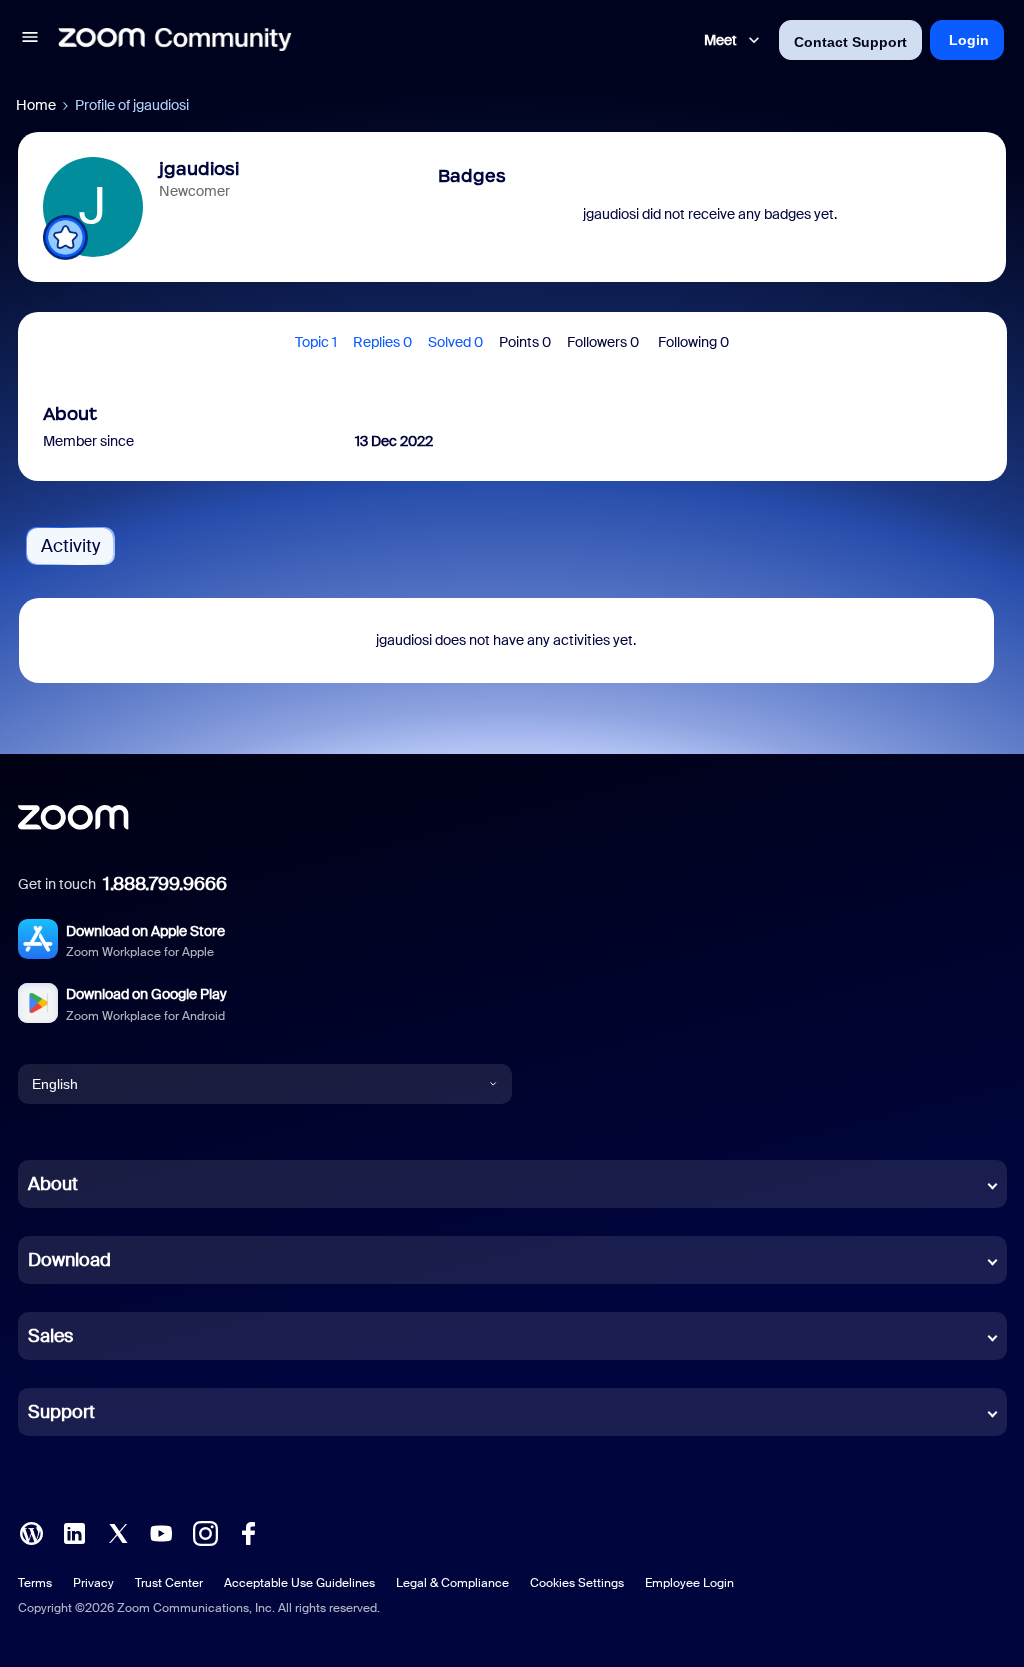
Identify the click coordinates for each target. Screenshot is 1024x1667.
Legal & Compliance (452, 1583)
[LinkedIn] (74, 1532)
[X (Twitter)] (118, 1532)
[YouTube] (161, 1532)
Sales (50, 1336)
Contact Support (850, 42)
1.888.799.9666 (165, 884)
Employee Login (689, 1583)
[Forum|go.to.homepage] (175, 40)
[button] (30, 40)
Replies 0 (382, 342)
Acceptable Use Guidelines (299, 1583)
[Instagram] (205, 1532)
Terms (35, 1583)
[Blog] (31, 1532)
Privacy (93, 1583)
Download (69, 1260)
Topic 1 (316, 342)
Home (36, 105)
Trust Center (169, 1583)
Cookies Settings (577, 1583)
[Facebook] (248, 1532)
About (53, 1184)
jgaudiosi (199, 169)
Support (61, 1412)
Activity (70, 546)
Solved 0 (455, 342)
